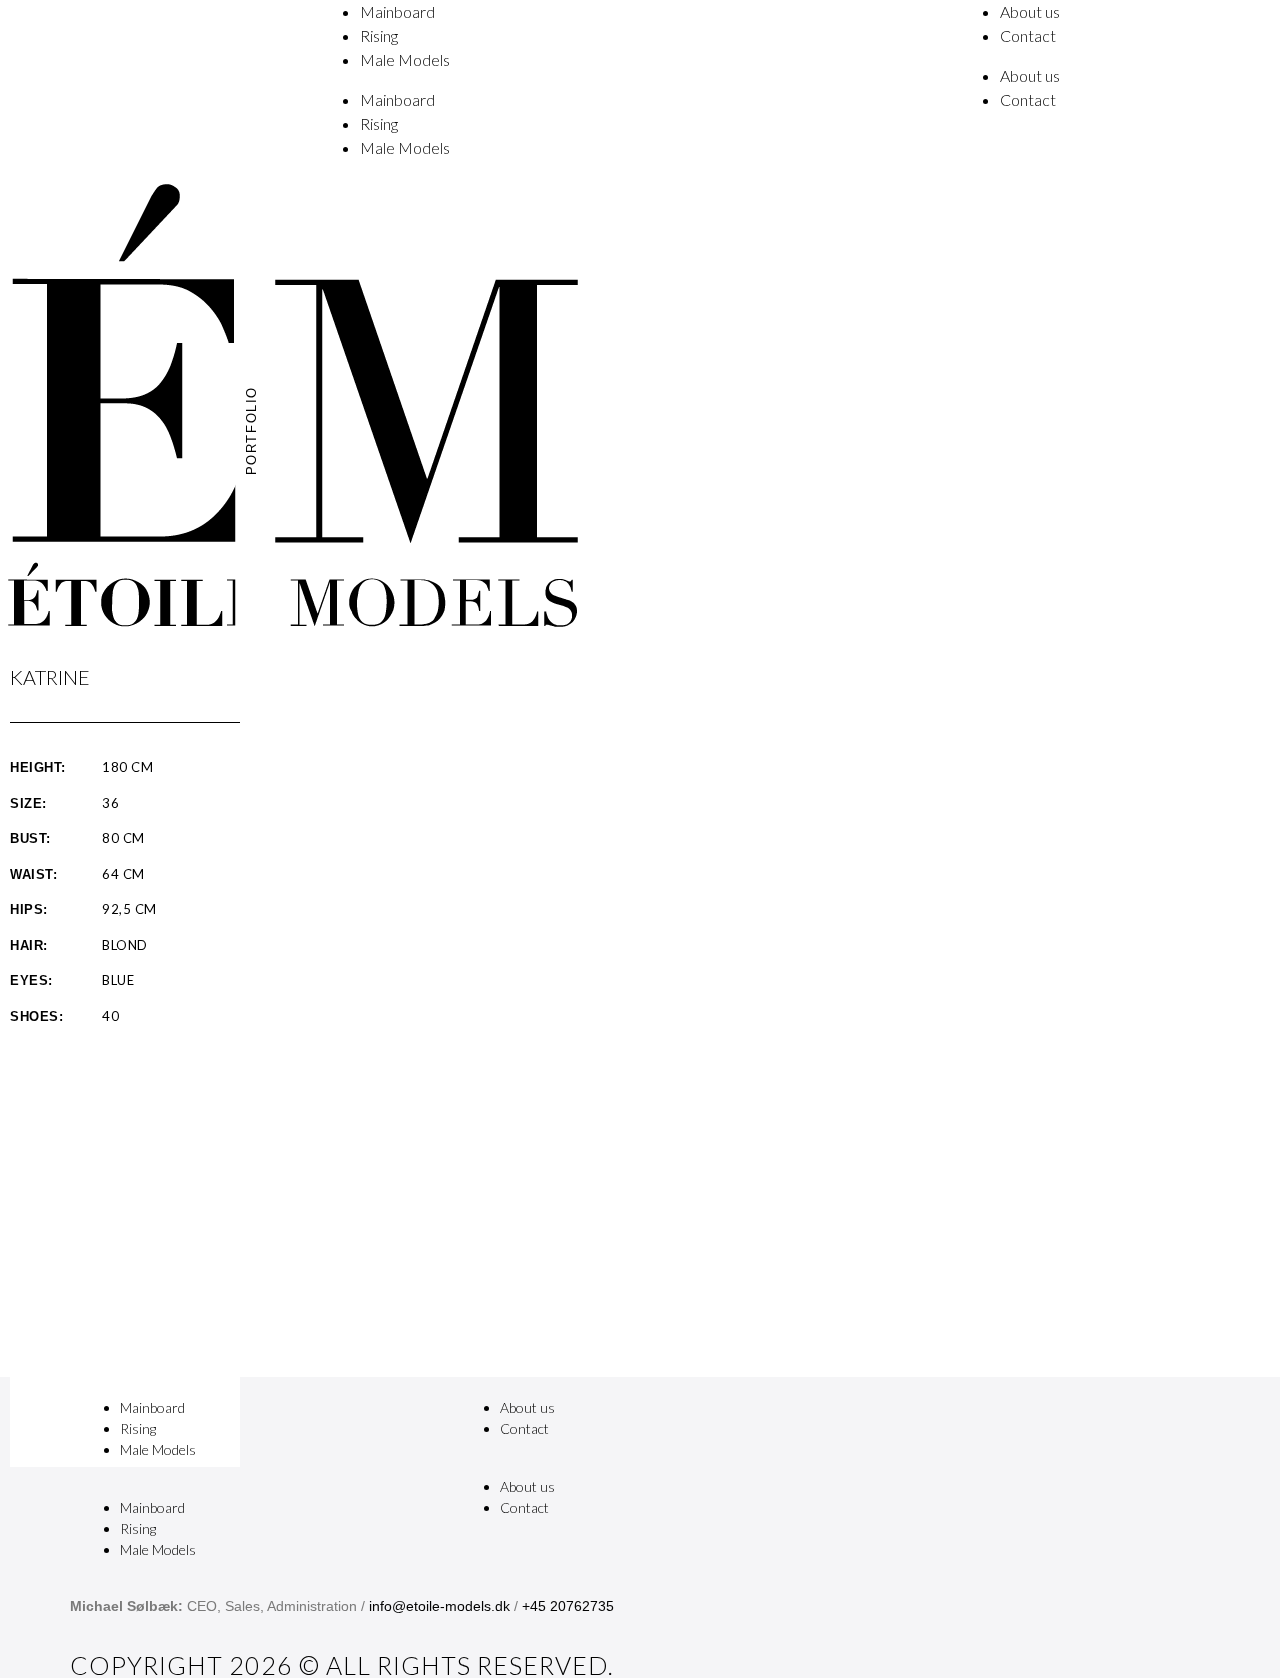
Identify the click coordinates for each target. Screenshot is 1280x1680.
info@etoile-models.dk (439, 1606)
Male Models (405, 59)
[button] (260, 1486)
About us (1030, 11)
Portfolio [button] (252, 430)
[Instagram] (865, 1422)
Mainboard (397, 11)
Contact (1028, 35)
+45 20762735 (568, 1606)
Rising (379, 35)
